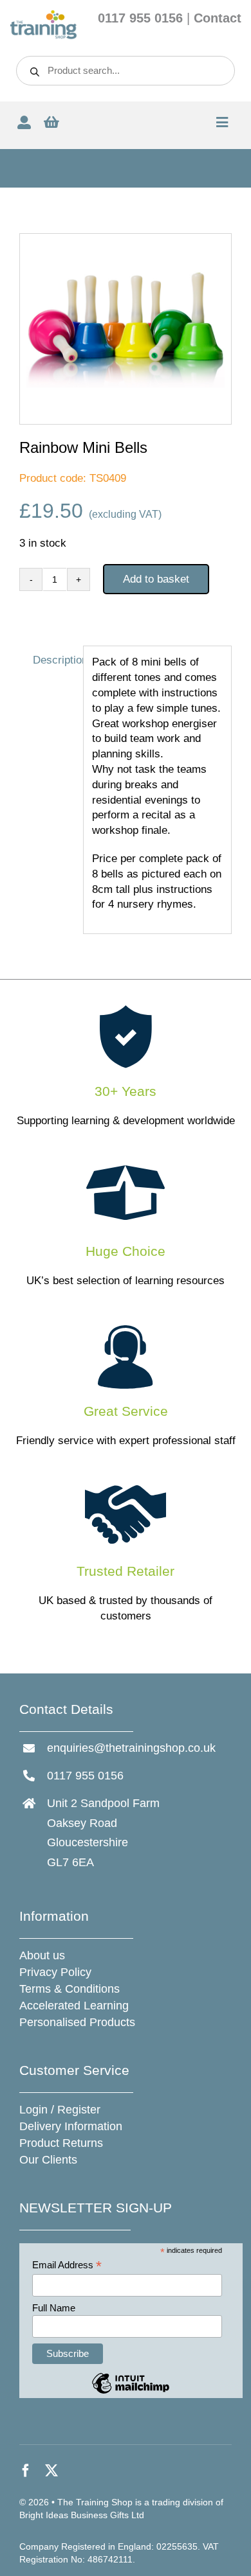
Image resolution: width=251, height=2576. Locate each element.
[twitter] (51, 2471)
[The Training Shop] (43, 15)
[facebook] (26, 2471)
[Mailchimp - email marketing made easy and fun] (131, 2393)
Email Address (67, 2265)
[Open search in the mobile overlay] (126, 71)
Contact (218, 18)
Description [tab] (54, 660)
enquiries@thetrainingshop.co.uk (131, 1748)
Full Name (54, 2308)
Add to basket (156, 579)
